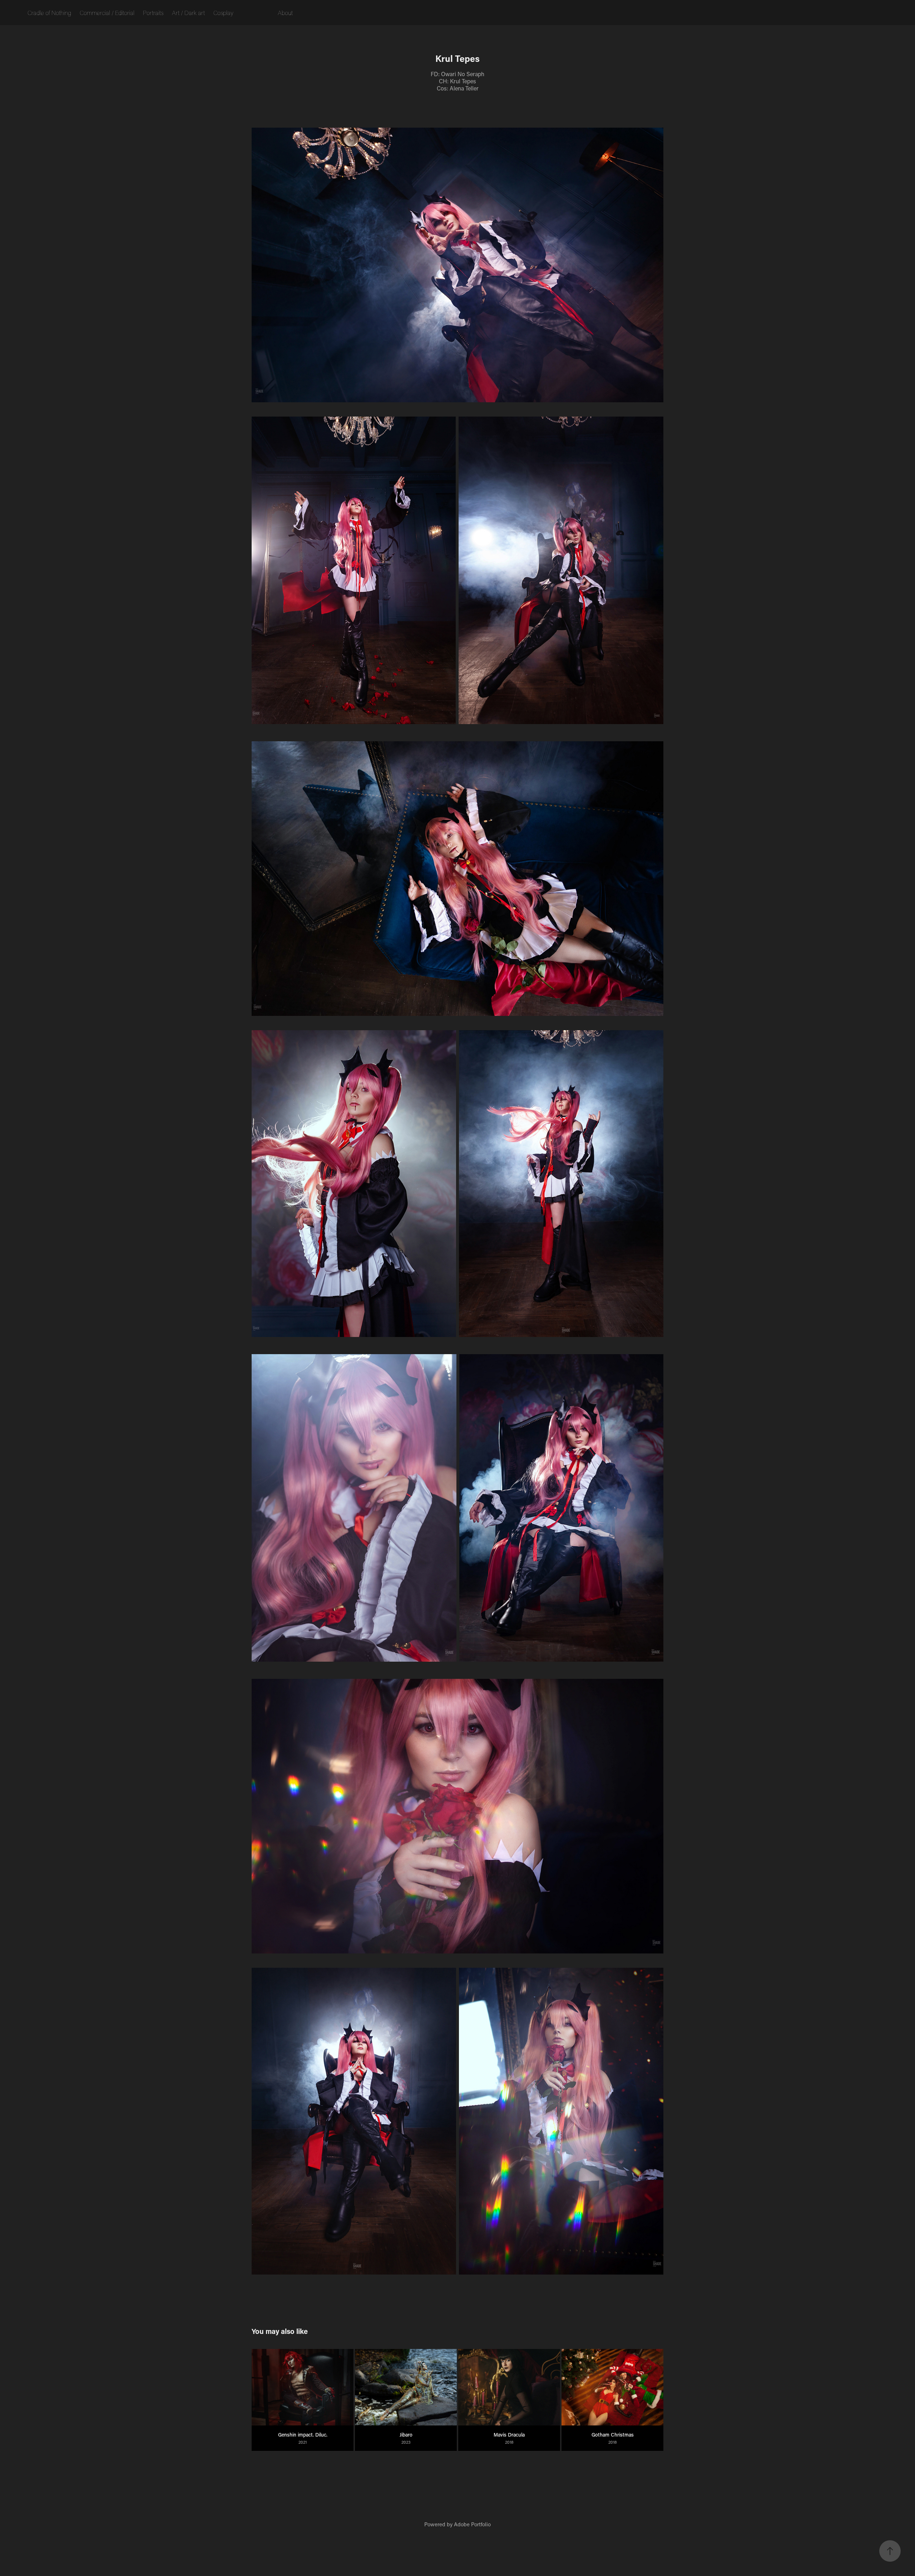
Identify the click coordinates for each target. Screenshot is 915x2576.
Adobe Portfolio (472, 2524)
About (285, 13)
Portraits (153, 13)
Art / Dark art (188, 13)
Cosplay (223, 13)
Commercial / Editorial (107, 13)
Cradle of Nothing (49, 13)
